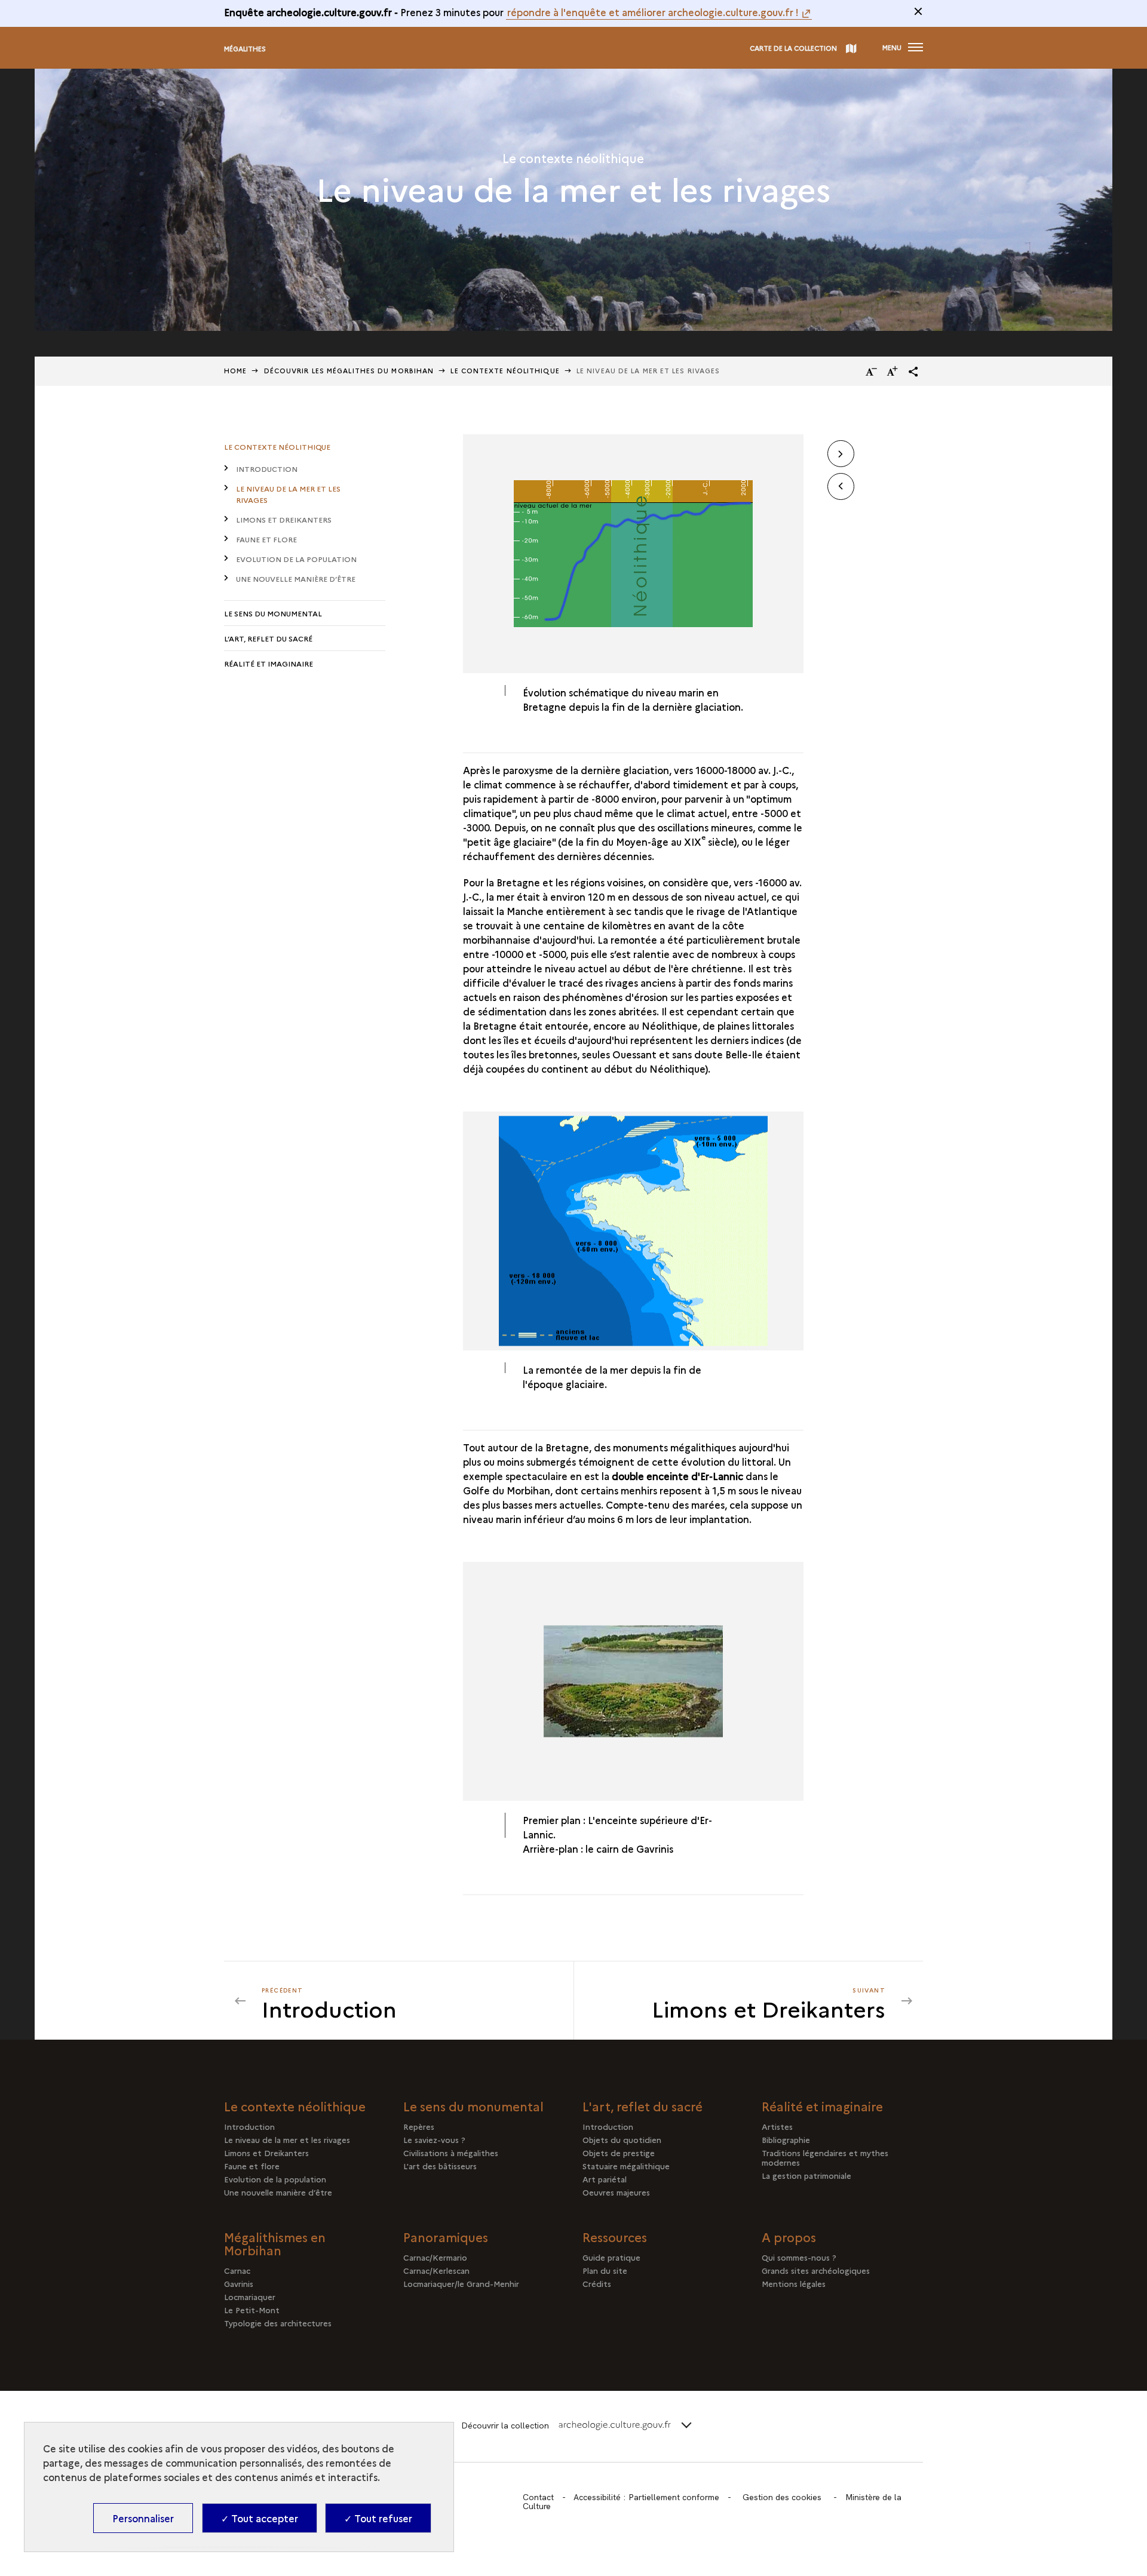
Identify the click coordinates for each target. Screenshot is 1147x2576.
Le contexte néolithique (277, 446)
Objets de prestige (619, 2153)
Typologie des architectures (278, 2323)
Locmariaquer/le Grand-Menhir (461, 2283)
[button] (913, 371)
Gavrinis (239, 2283)
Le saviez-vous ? (434, 2139)
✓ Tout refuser (378, 2518)
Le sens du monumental (273, 613)
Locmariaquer (250, 2296)
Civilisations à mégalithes (451, 2153)
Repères (419, 2126)
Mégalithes (245, 49)
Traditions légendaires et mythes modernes (825, 2157)
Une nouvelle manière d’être (296, 578)
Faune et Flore (266, 539)
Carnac (237, 2270)
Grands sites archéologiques (816, 2270)
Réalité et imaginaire (269, 663)
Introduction (267, 469)
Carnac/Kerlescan (436, 2270)
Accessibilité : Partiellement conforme (646, 2497)
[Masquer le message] (918, 11)
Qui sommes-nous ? (799, 2257)
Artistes (777, 2126)
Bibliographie (786, 2139)
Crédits (597, 2283)
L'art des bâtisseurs (440, 2166)
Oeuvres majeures (616, 2192)
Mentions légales (794, 2283)
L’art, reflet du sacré (268, 638)
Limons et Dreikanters (284, 519)
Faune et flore (252, 2166)
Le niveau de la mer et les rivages (288, 494)
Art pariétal (605, 2179)
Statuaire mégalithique (626, 2166)
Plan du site (605, 2270)
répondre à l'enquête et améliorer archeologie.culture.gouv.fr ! (653, 12)
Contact (538, 2497)
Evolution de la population (296, 559)
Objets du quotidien (622, 2139)
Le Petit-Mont (252, 2310)
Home (235, 371)
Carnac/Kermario (435, 2257)
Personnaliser (143, 2518)
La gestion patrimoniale (806, 2175)
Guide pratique (611, 2257)
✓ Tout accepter (260, 2518)
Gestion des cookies (782, 2497)
